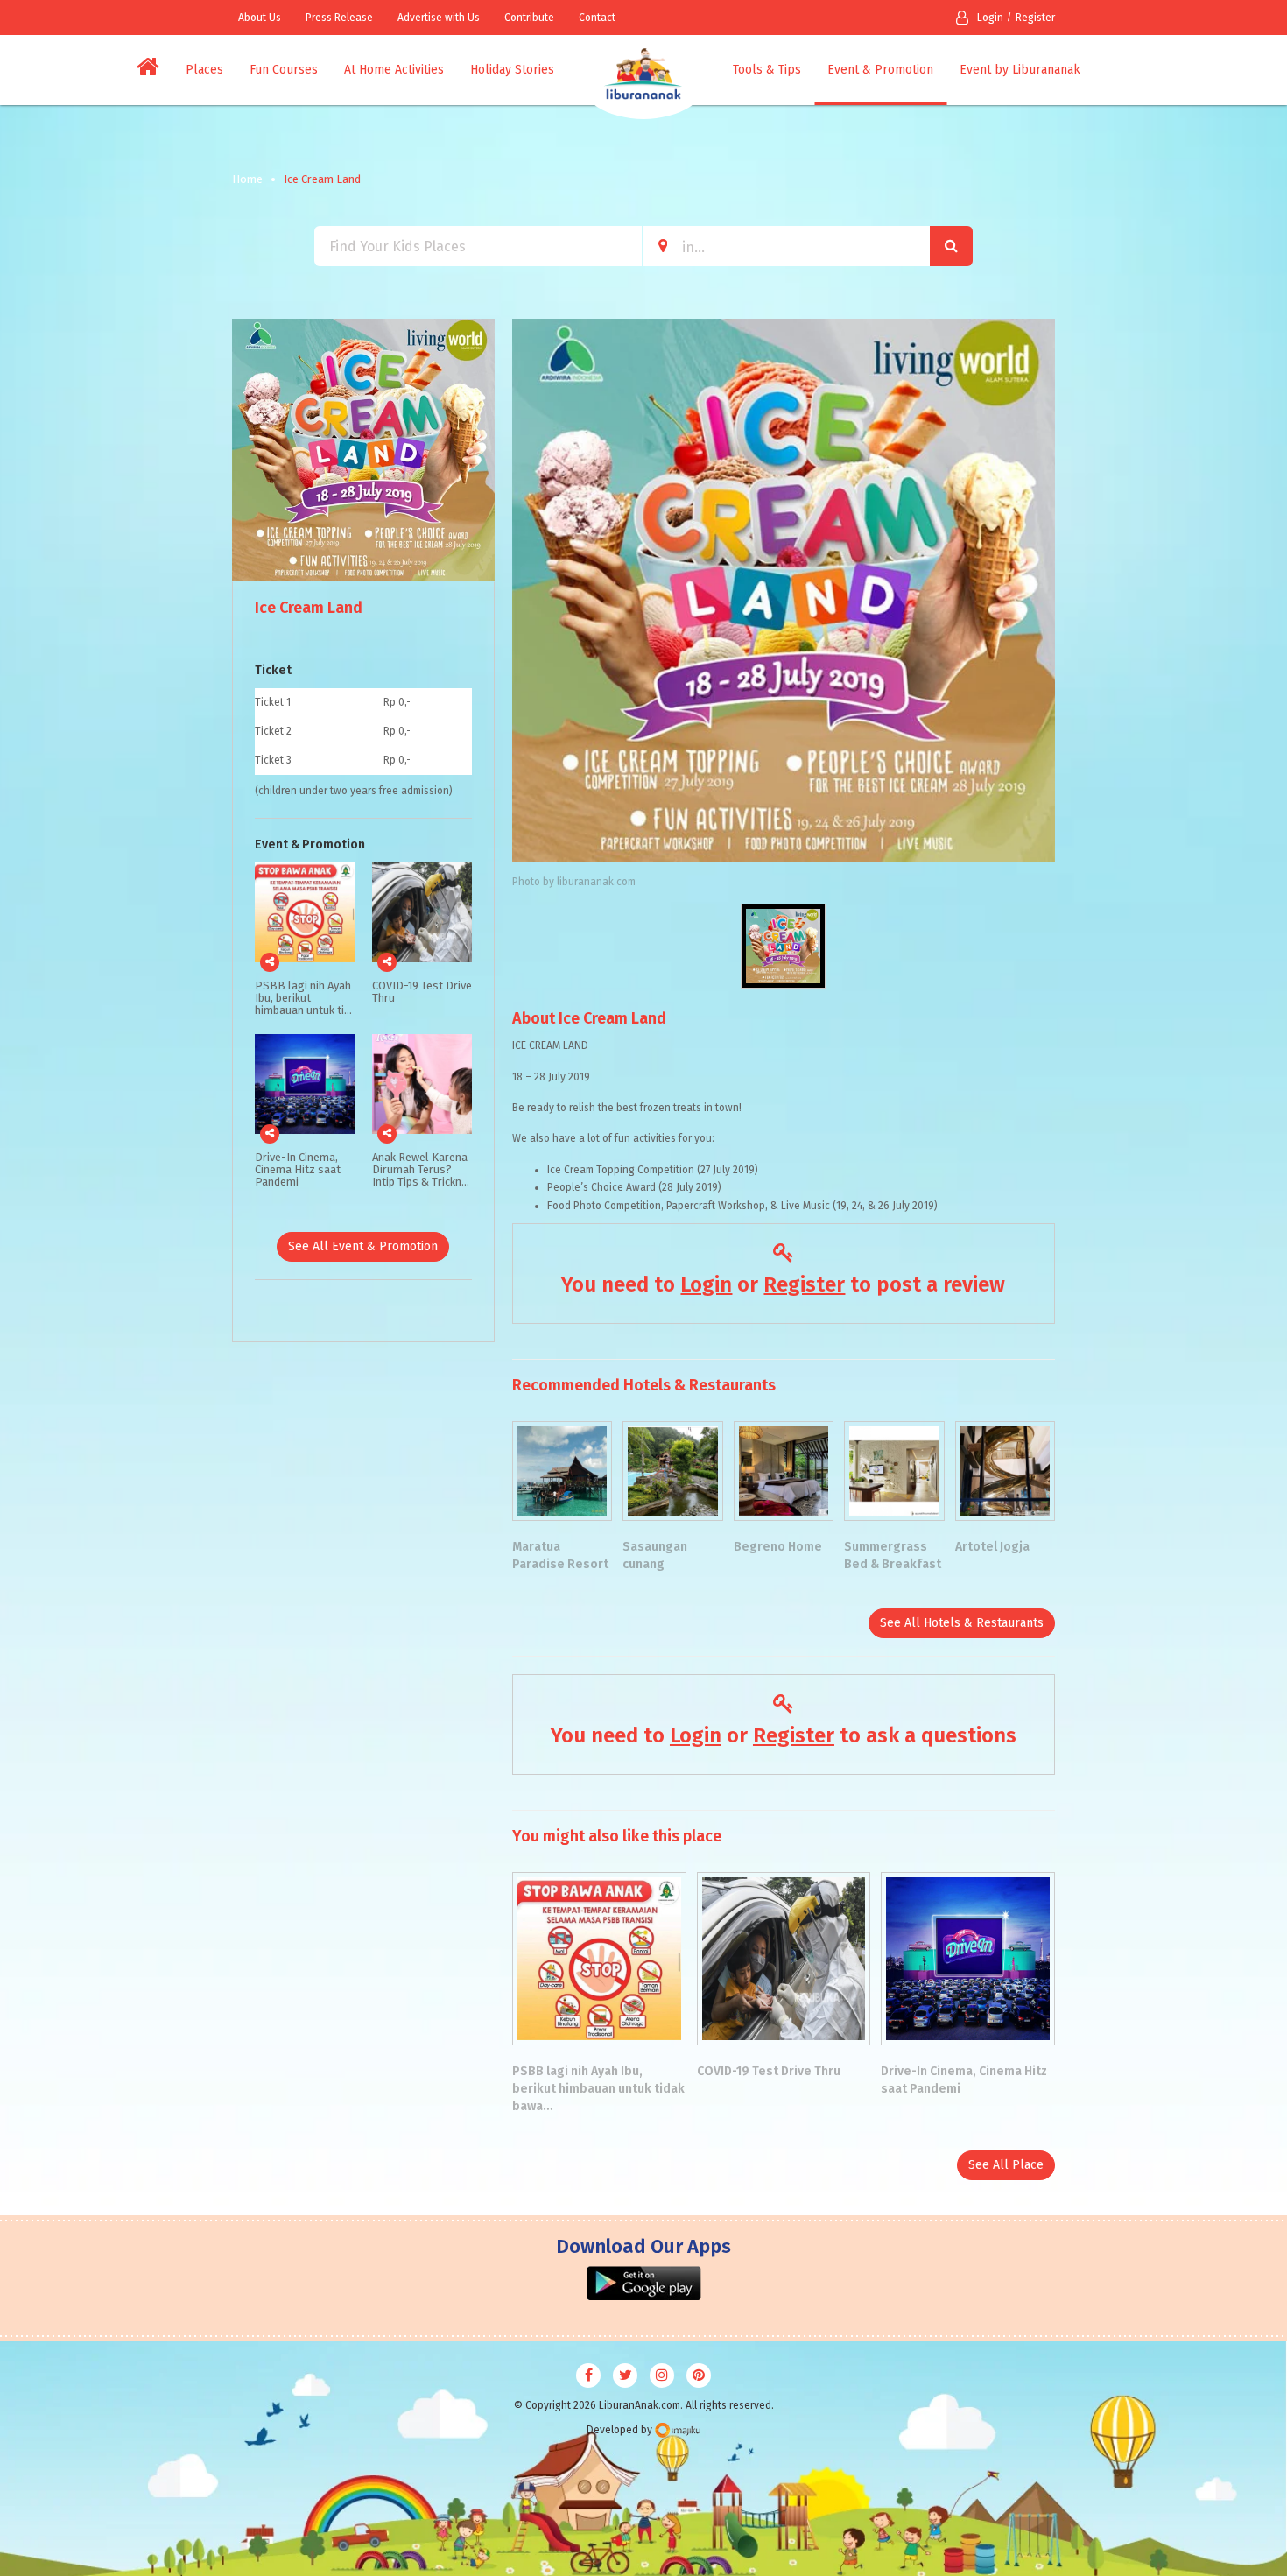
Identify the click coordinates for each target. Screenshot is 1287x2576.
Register (1035, 18)
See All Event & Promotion (363, 1246)
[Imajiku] (678, 2430)
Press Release (339, 18)
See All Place (1006, 2165)
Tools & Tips (767, 70)
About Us (260, 18)
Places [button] (204, 70)
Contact (597, 18)
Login (990, 18)
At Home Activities (394, 70)
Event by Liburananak (1020, 70)
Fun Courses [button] (284, 70)
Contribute (529, 18)
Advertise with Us (439, 18)
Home (247, 179)
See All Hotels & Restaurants (962, 1623)
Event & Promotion (880, 70)
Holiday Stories (512, 70)
